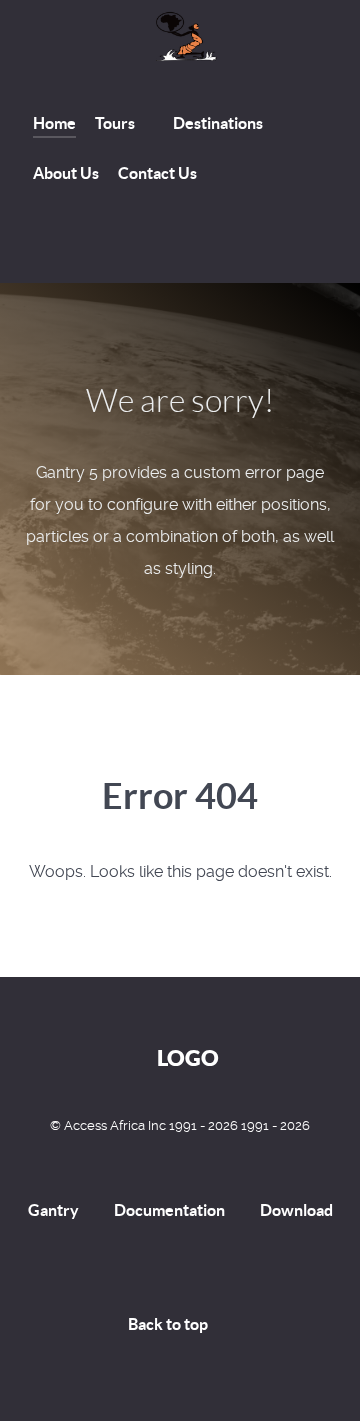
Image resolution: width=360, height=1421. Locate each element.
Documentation (169, 1210)
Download (296, 1210)
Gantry (53, 1210)
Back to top (169, 1324)
